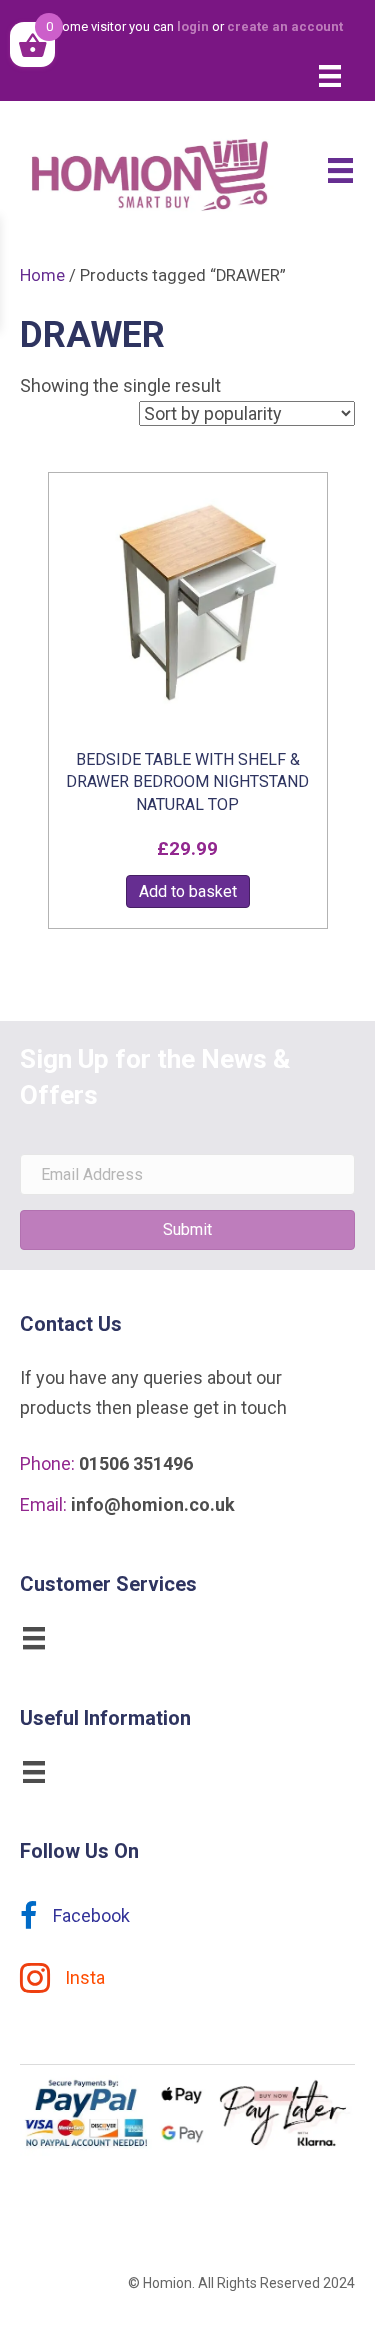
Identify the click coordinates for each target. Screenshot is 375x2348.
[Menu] (330, 76)
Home (42, 275)
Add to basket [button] (188, 891)
